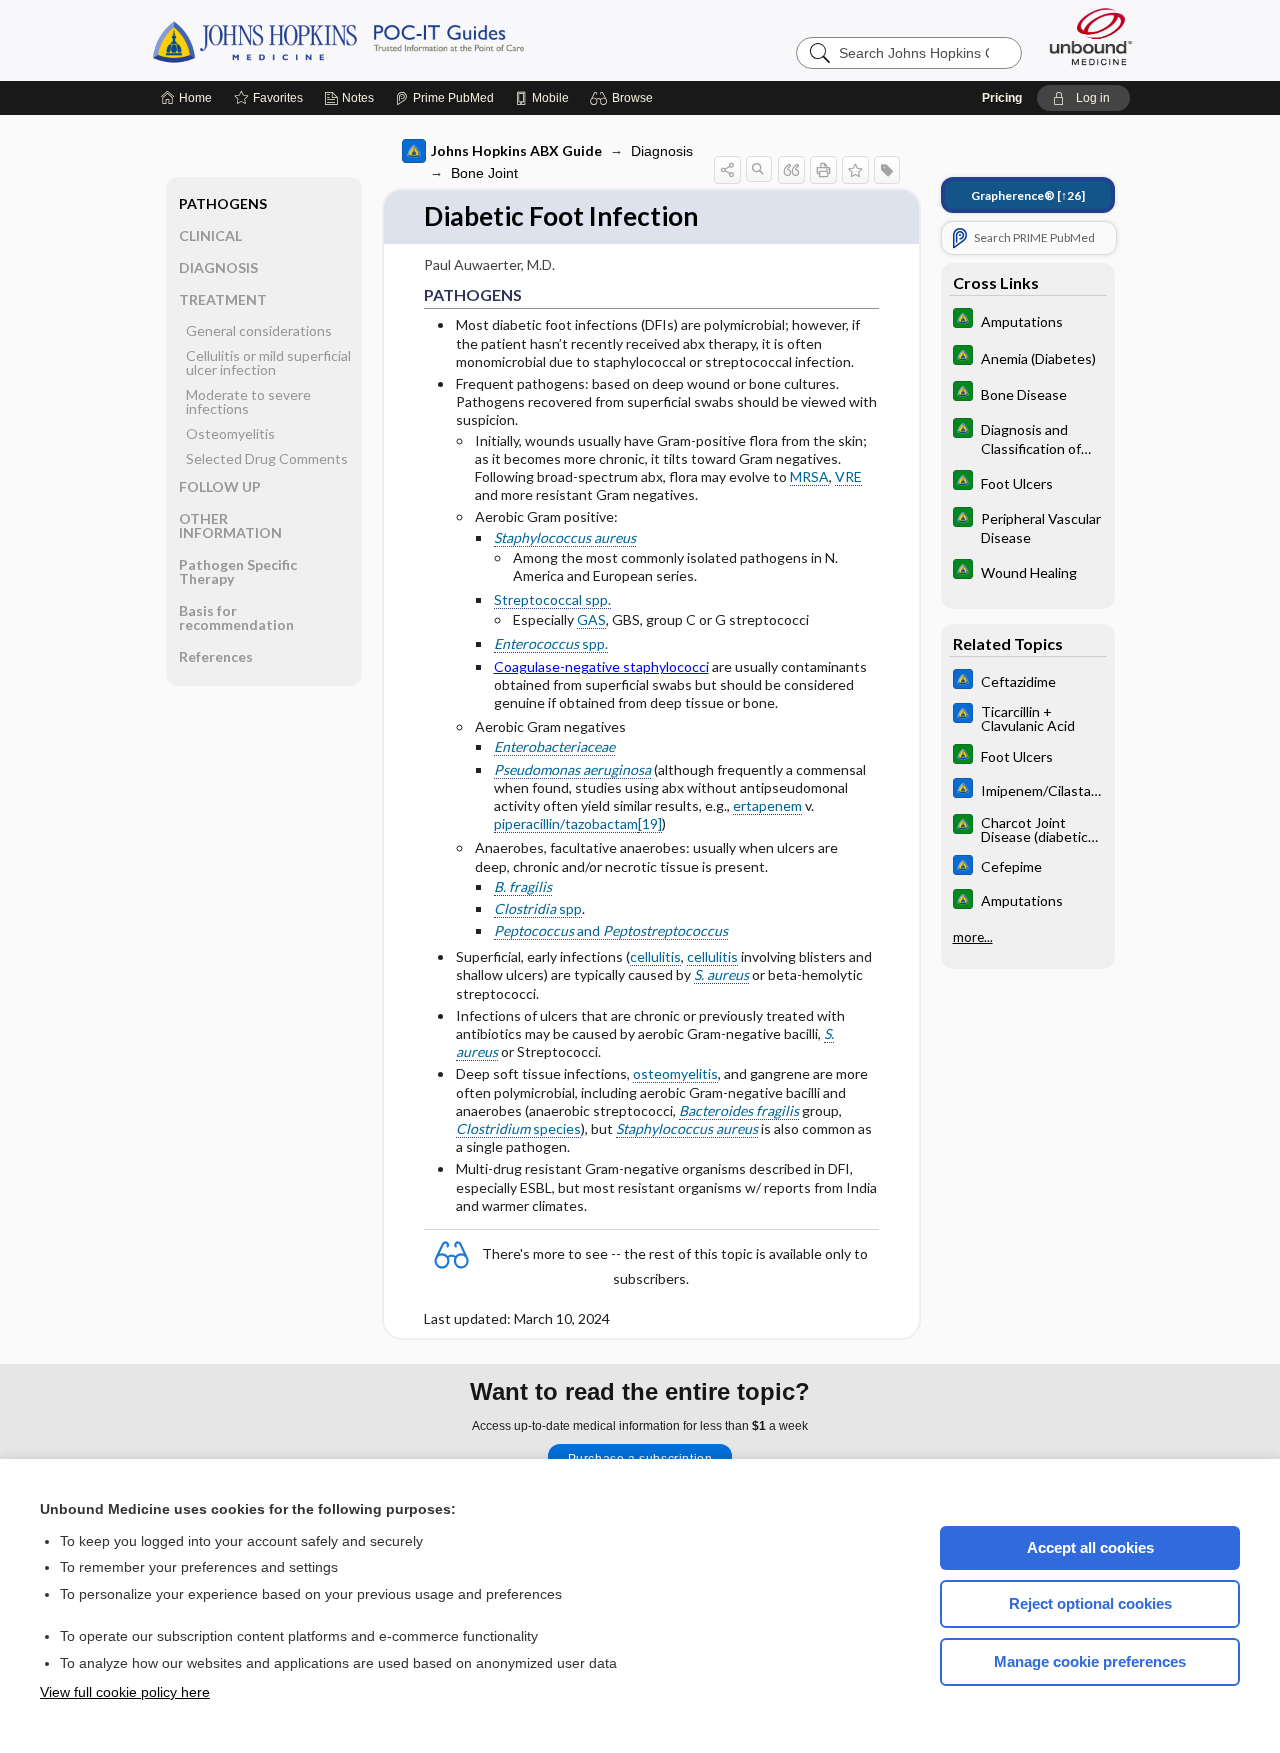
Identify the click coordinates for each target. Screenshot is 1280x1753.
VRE (848, 476)
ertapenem (767, 805)
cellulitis (655, 956)
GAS (591, 619)
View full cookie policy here (125, 1692)
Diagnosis (662, 151)
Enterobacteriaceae (554, 746)
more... (973, 937)
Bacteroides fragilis (739, 1110)
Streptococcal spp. (552, 599)
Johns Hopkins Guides (400, 40)
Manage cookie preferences (1090, 1661)
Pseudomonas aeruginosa (572, 769)
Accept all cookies (1090, 1547)
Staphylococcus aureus (565, 537)
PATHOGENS (223, 203)
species (518, 1128)
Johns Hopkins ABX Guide (516, 150)
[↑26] (1028, 195)
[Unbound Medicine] (1091, 36)
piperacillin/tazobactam (566, 823)
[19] (650, 823)
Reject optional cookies (1090, 1603)
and (611, 930)
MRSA (809, 476)
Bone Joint (484, 173)
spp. (551, 643)
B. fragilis (523, 886)
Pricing (1002, 98)
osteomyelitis (675, 1073)
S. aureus (721, 974)
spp (538, 908)
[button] (624, 98)
